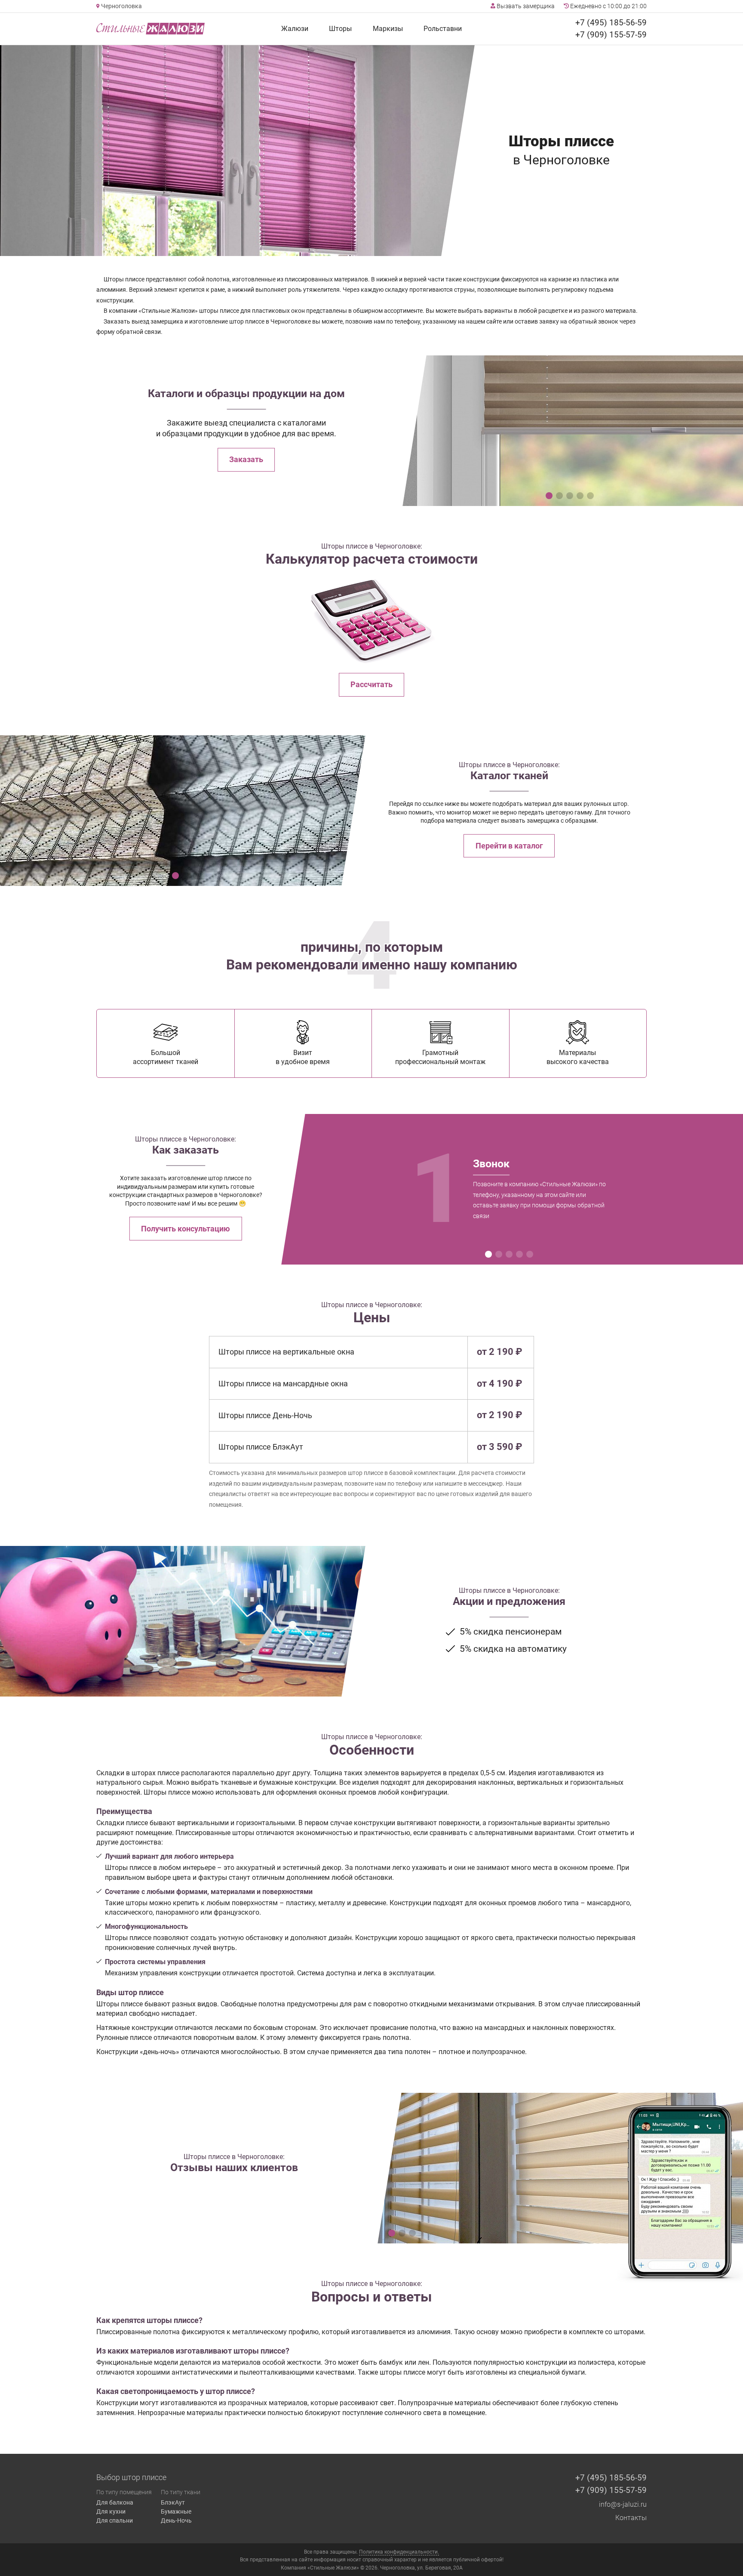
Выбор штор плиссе (131, 2477)
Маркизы (388, 29)
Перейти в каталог (509, 846)
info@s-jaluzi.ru (623, 2504)
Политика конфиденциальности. (399, 2552)
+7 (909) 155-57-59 (611, 35)
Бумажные (176, 2511)
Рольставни (443, 29)
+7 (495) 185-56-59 (611, 23)
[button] (549, 496)
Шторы (340, 29)
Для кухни (111, 2511)
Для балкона (115, 2502)
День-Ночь (176, 2520)
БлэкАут (173, 2502)
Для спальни (115, 2520)
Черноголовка (121, 6)
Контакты (631, 2518)
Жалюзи (295, 29)
